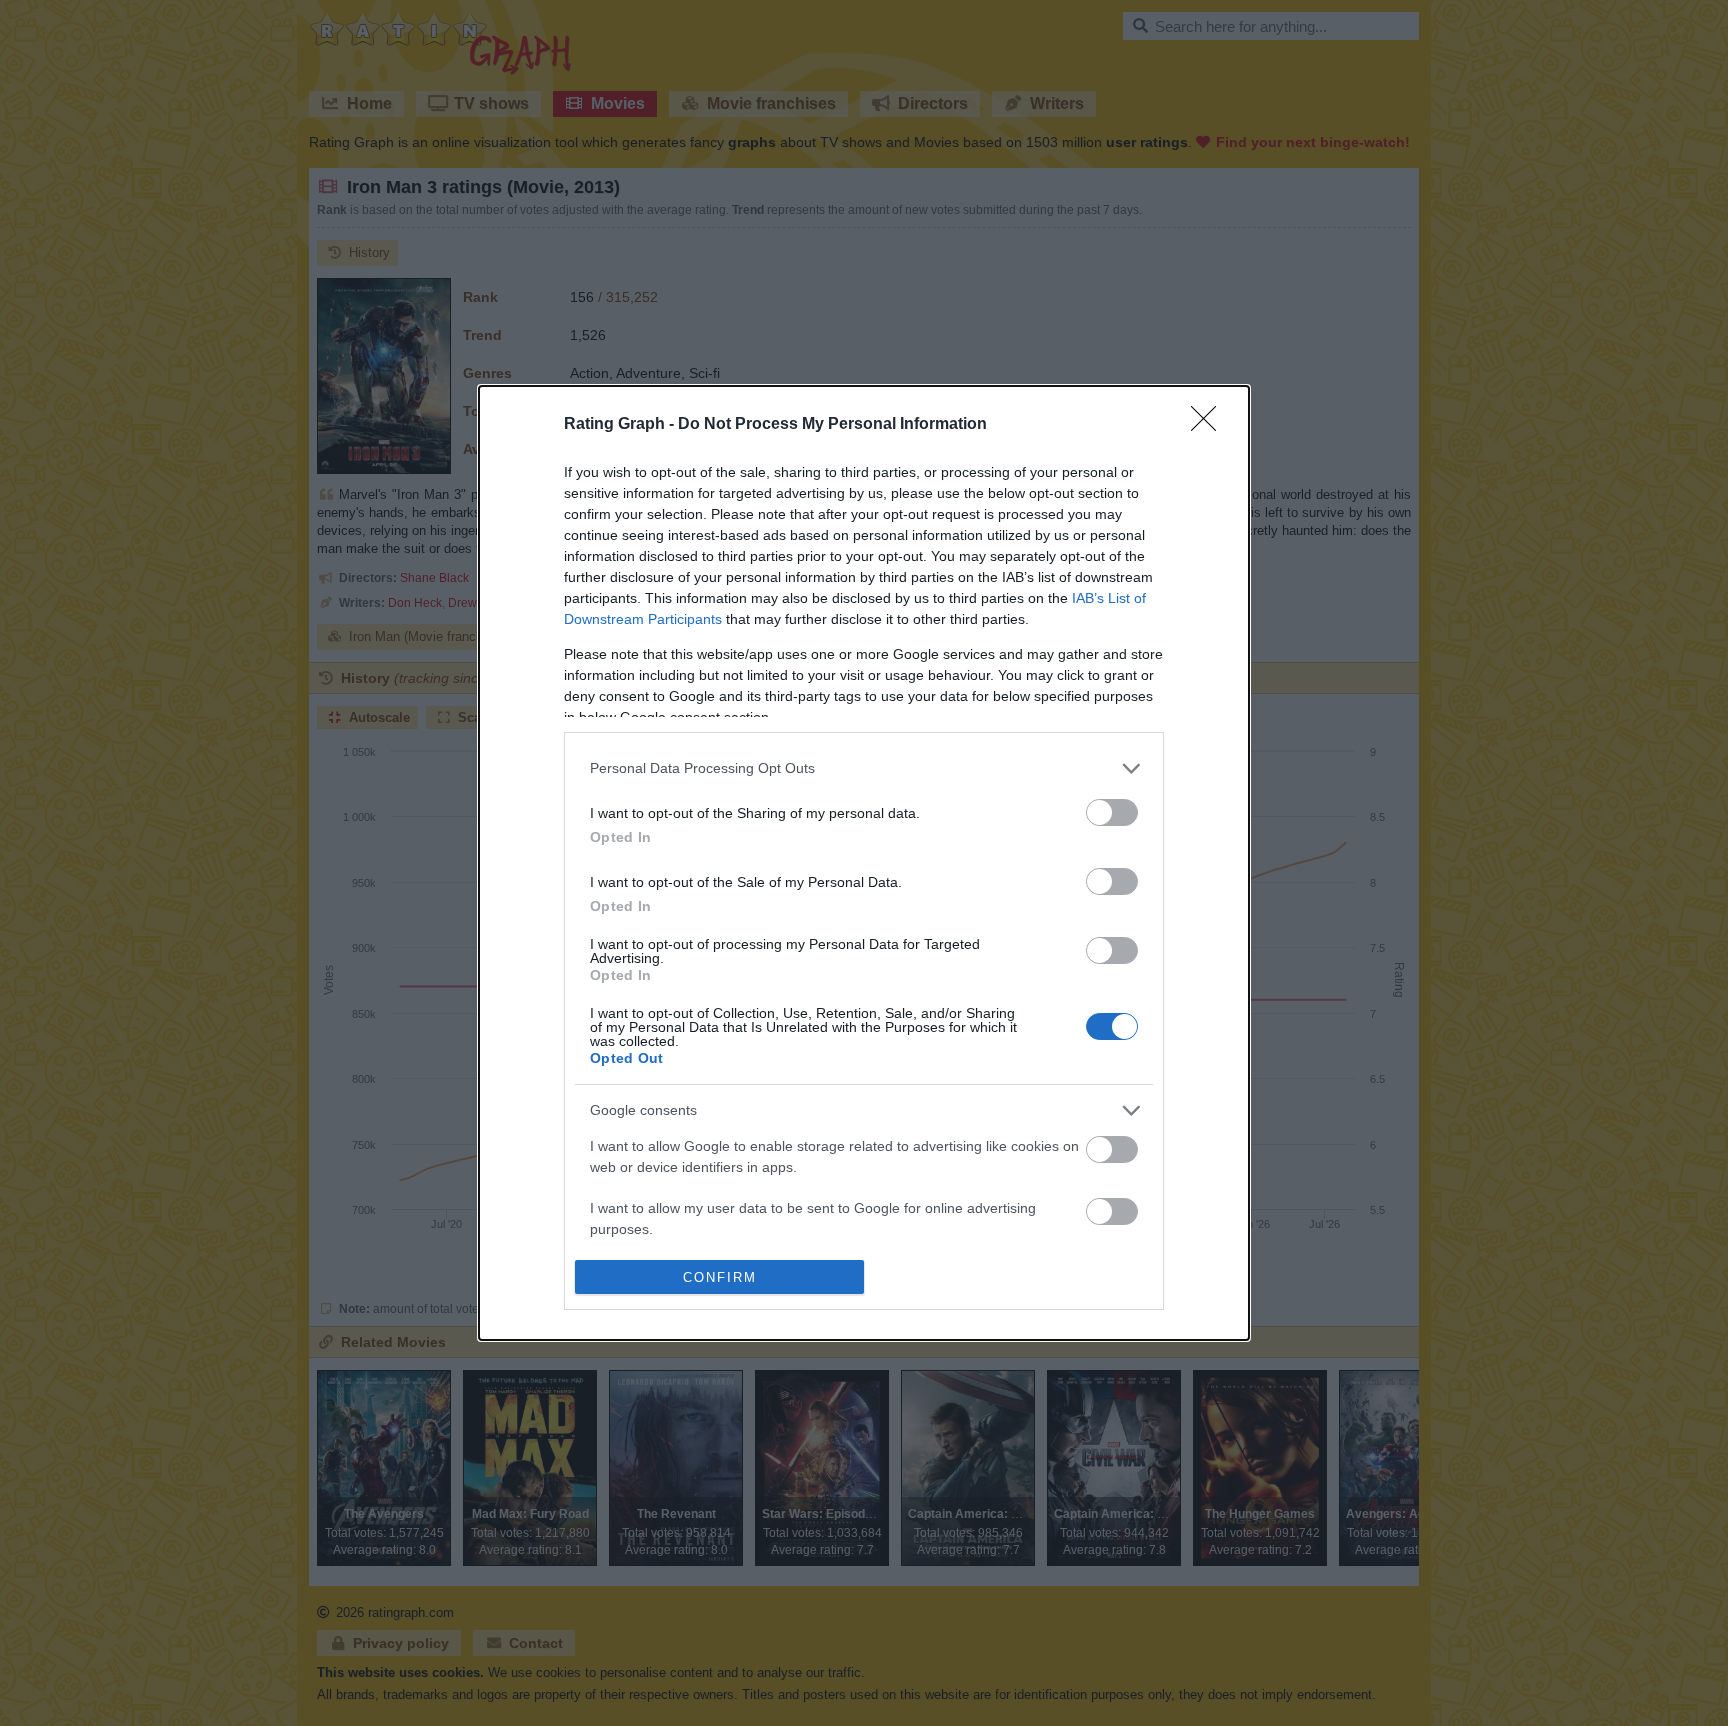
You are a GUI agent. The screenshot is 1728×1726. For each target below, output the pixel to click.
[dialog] (864, 863)
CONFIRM (720, 1277)
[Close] (1210, 425)
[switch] (1112, 812)
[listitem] (864, 768)
